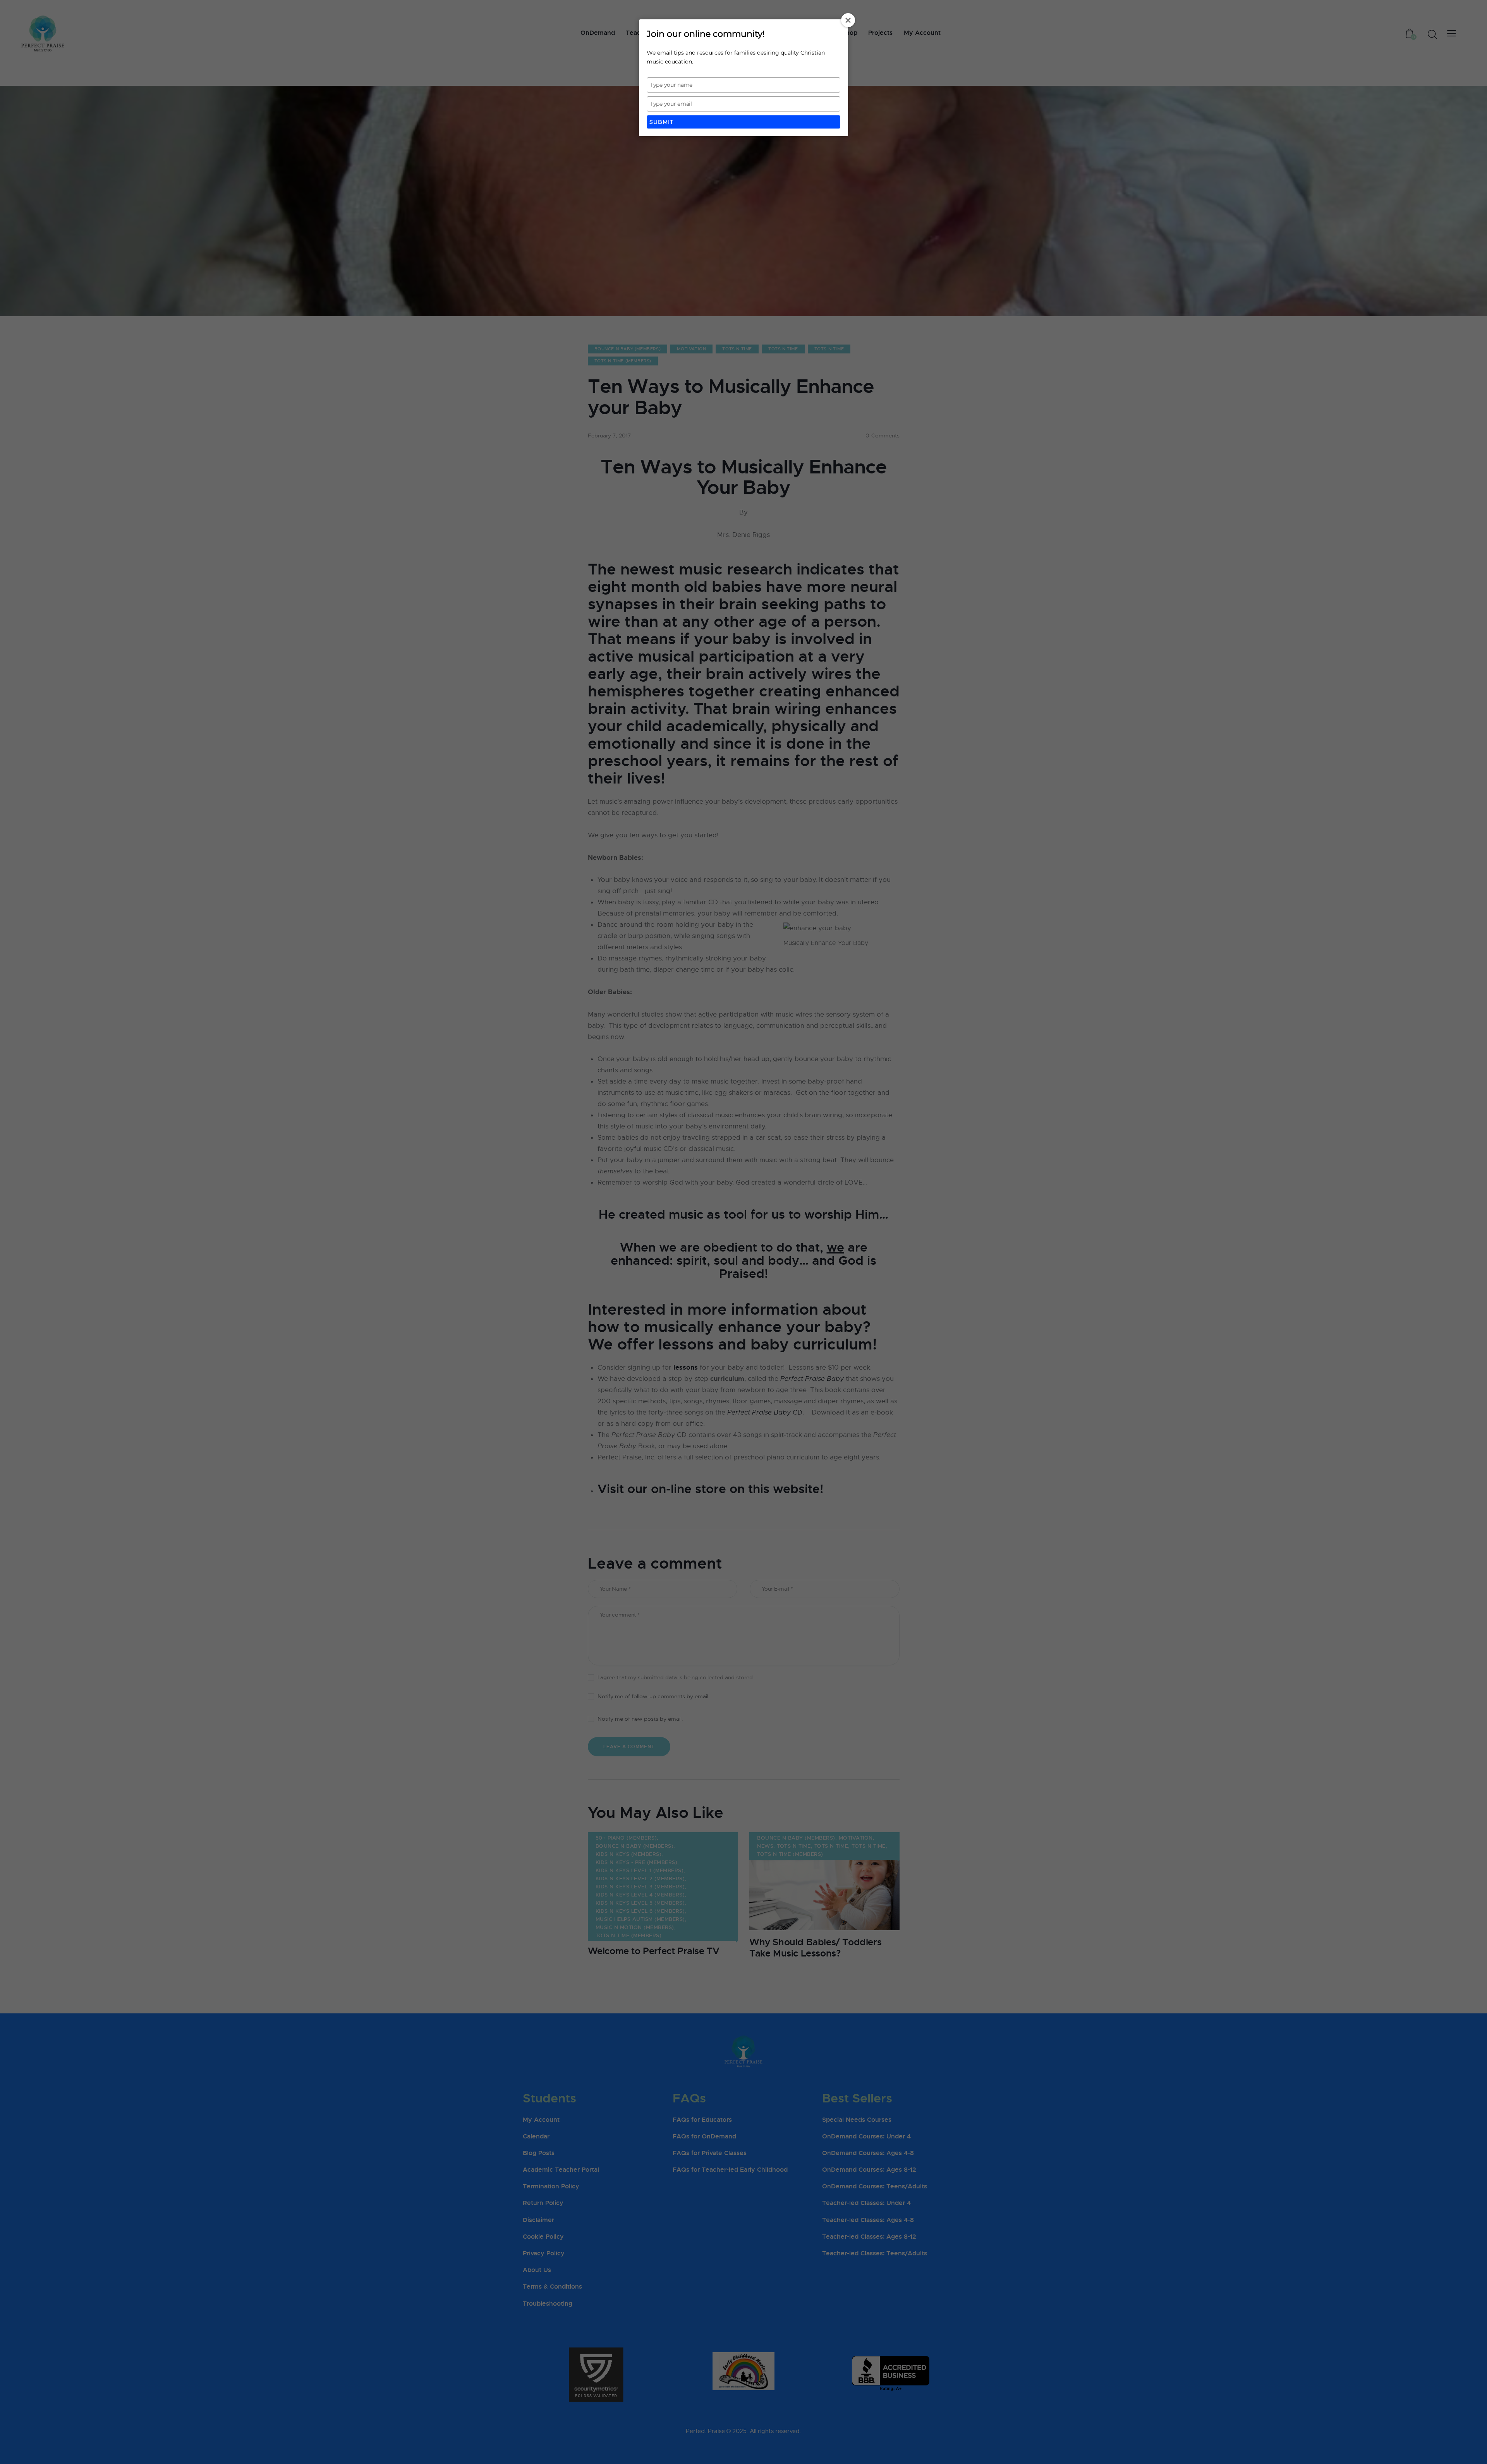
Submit (661, 122)
